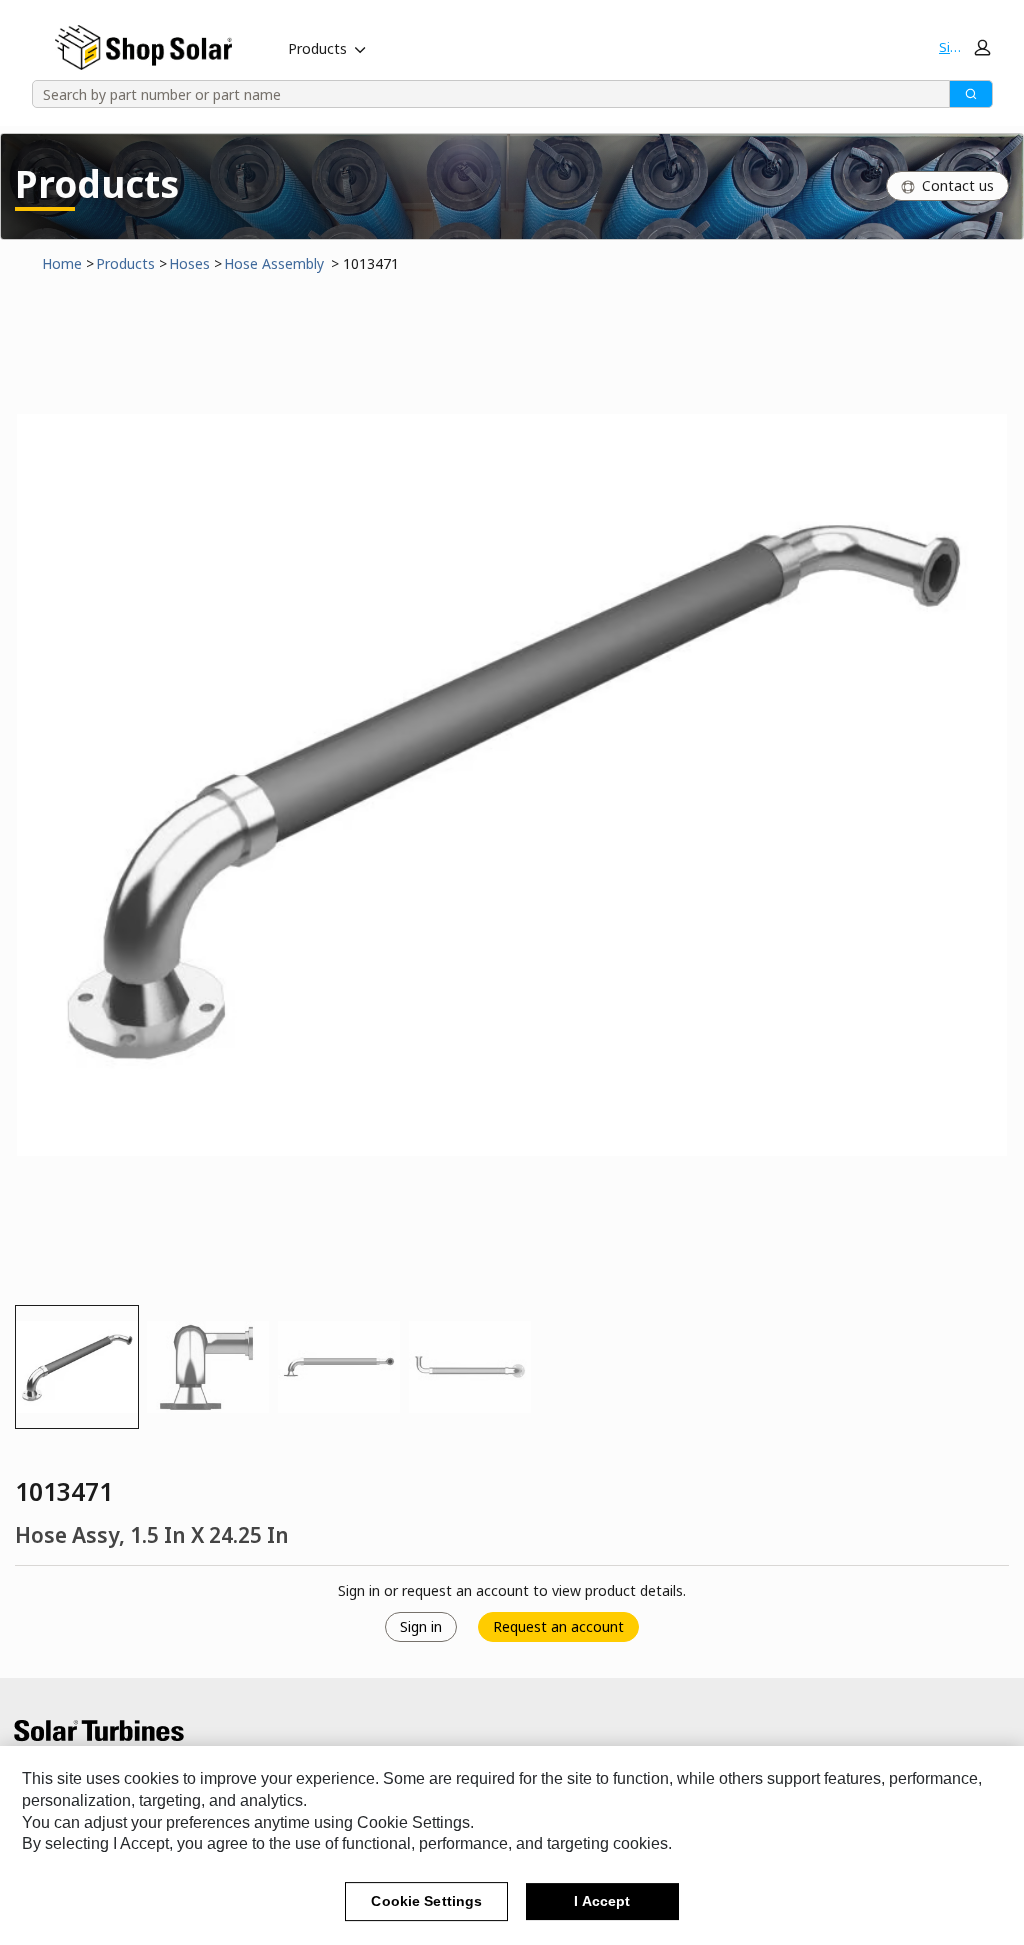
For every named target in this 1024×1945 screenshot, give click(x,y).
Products (317, 48)
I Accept (602, 1901)
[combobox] (484, 94)
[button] (964, 47)
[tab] (77, 1367)
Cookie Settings (426, 1901)
